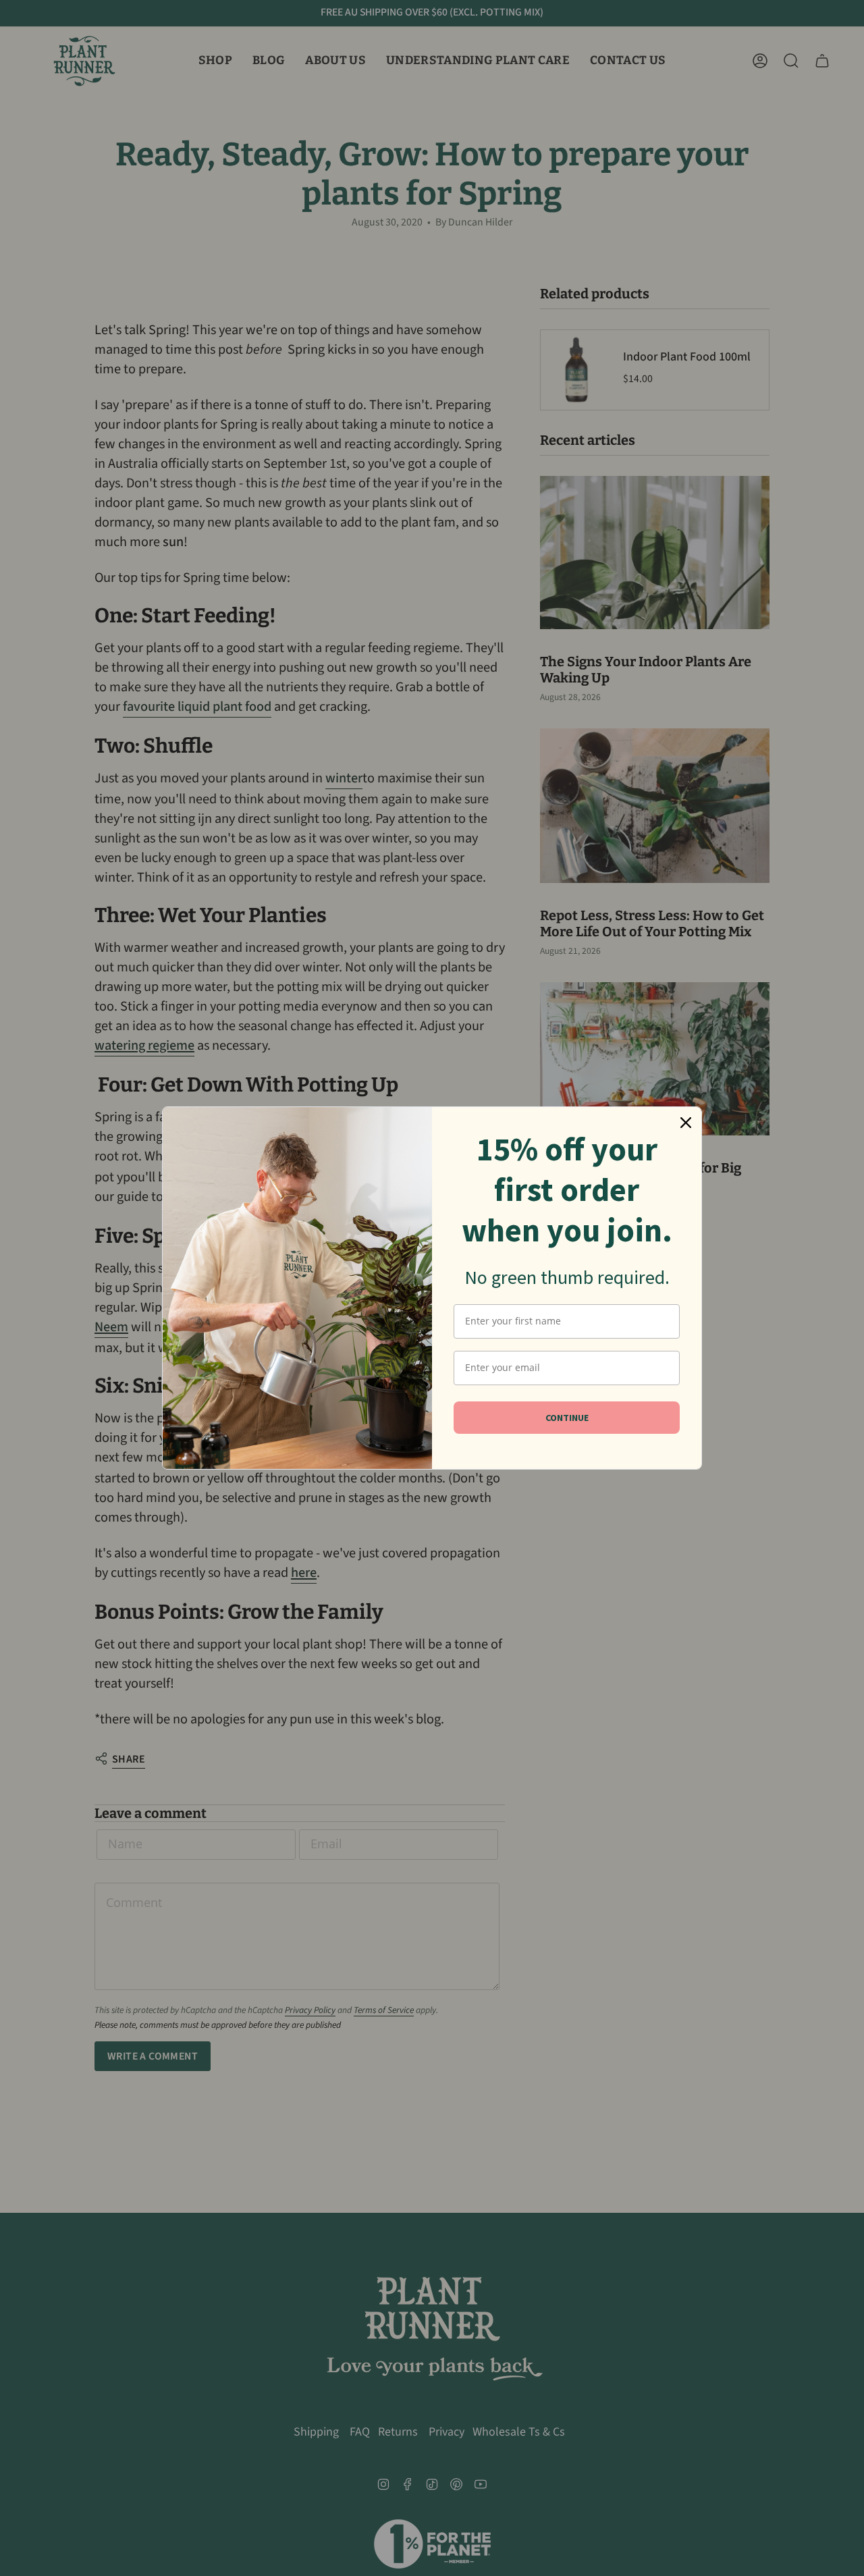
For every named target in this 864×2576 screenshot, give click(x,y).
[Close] (686, 1123)
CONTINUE (567, 1418)
